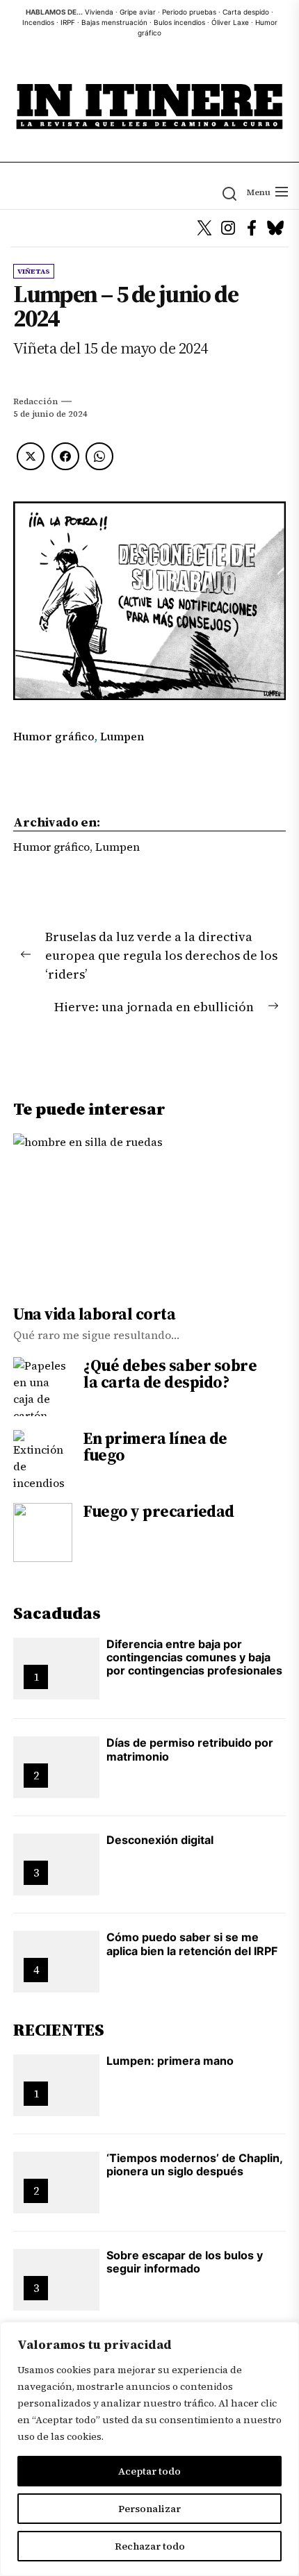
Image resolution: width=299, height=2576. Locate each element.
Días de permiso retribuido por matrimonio (190, 1749)
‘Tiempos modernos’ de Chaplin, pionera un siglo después (195, 2164)
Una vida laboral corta (94, 1314)
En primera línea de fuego (155, 1447)
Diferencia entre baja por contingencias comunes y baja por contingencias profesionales (194, 1657)
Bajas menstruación (114, 22)
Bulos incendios (179, 22)
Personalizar (149, 2509)
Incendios (38, 22)
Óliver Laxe (230, 22)
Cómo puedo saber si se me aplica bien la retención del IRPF (192, 1944)
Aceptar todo (149, 2471)
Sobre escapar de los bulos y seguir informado (185, 2262)
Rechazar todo (150, 2546)
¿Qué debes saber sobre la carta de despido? (170, 1374)
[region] (149, 2449)
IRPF (68, 22)
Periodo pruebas (189, 12)
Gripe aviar (138, 12)
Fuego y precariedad (159, 1511)
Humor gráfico (54, 736)
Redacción (35, 401)
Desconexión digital (160, 1840)
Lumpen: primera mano (170, 2061)
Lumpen (122, 736)
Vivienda (99, 12)
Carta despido (246, 12)
